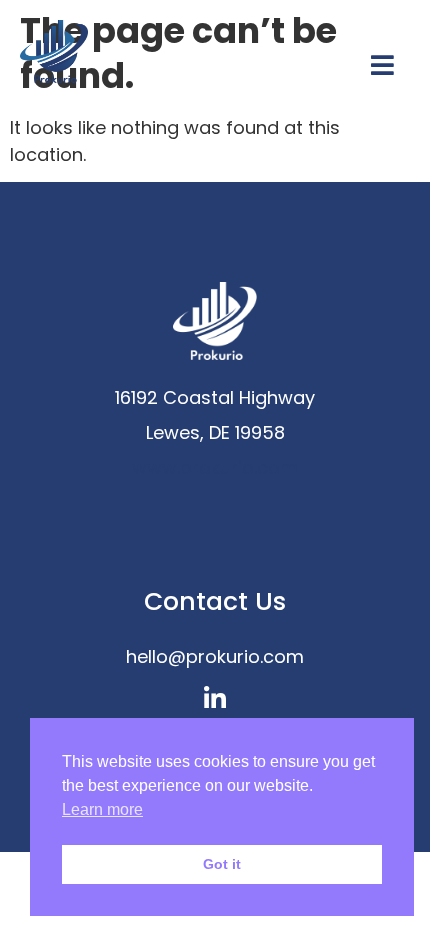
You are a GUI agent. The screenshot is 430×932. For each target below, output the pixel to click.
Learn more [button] (102, 809)
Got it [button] (222, 864)
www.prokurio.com (215, 467)
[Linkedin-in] (215, 698)
